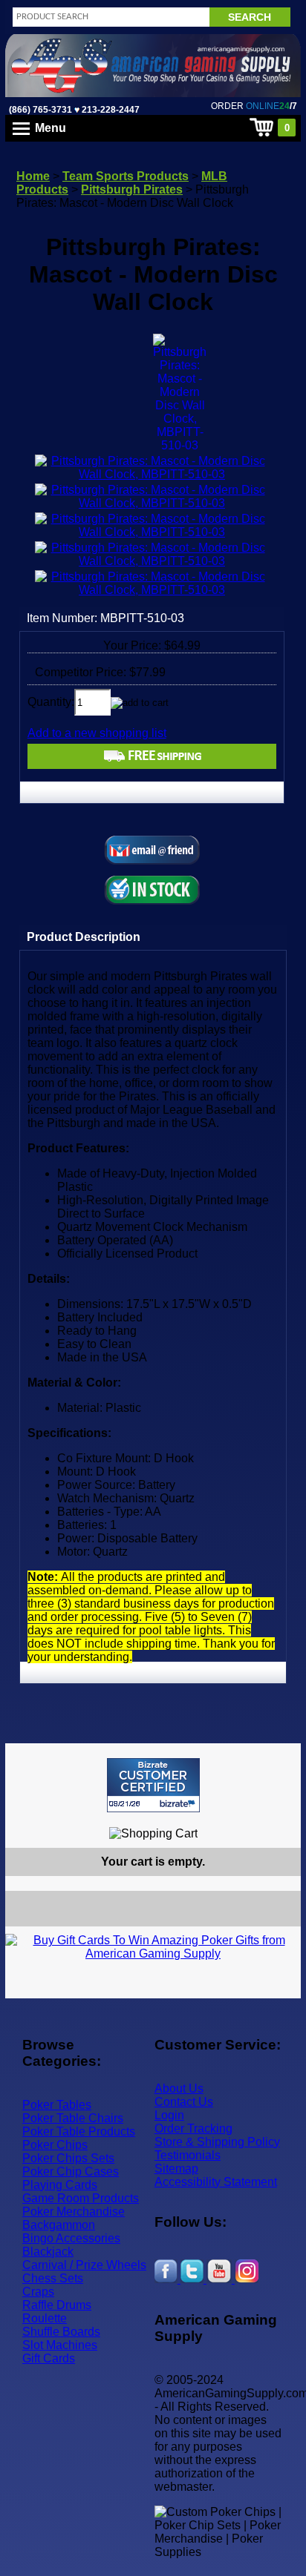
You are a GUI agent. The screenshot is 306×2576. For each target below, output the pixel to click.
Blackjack (48, 2252)
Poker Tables (57, 2105)
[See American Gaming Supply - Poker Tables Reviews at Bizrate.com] (153, 1785)
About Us (179, 2088)
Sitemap (176, 2169)
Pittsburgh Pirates (132, 189)
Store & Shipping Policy (217, 2142)
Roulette (45, 2318)
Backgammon (59, 2225)
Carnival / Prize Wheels (84, 2265)
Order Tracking (193, 2128)
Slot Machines (60, 2345)
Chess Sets (53, 2278)
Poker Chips (55, 2145)
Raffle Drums (57, 2305)
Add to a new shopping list (97, 733)
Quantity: (51, 702)
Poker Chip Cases (71, 2172)
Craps (38, 2292)
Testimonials (188, 2155)
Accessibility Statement (216, 2182)
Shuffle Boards (61, 2332)
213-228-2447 (110, 110)
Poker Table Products (79, 2131)
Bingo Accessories (71, 2238)
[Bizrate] (280, 1819)
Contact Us (184, 2102)
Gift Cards (49, 2358)
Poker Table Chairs (73, 2118)
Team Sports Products (126, 176)
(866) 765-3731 (40, 110)
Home (33, 176)
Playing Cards (60, 2185)
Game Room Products (81, 2198)
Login (169, 2115)
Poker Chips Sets (68, 2158)
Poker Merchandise (74, 2212)
